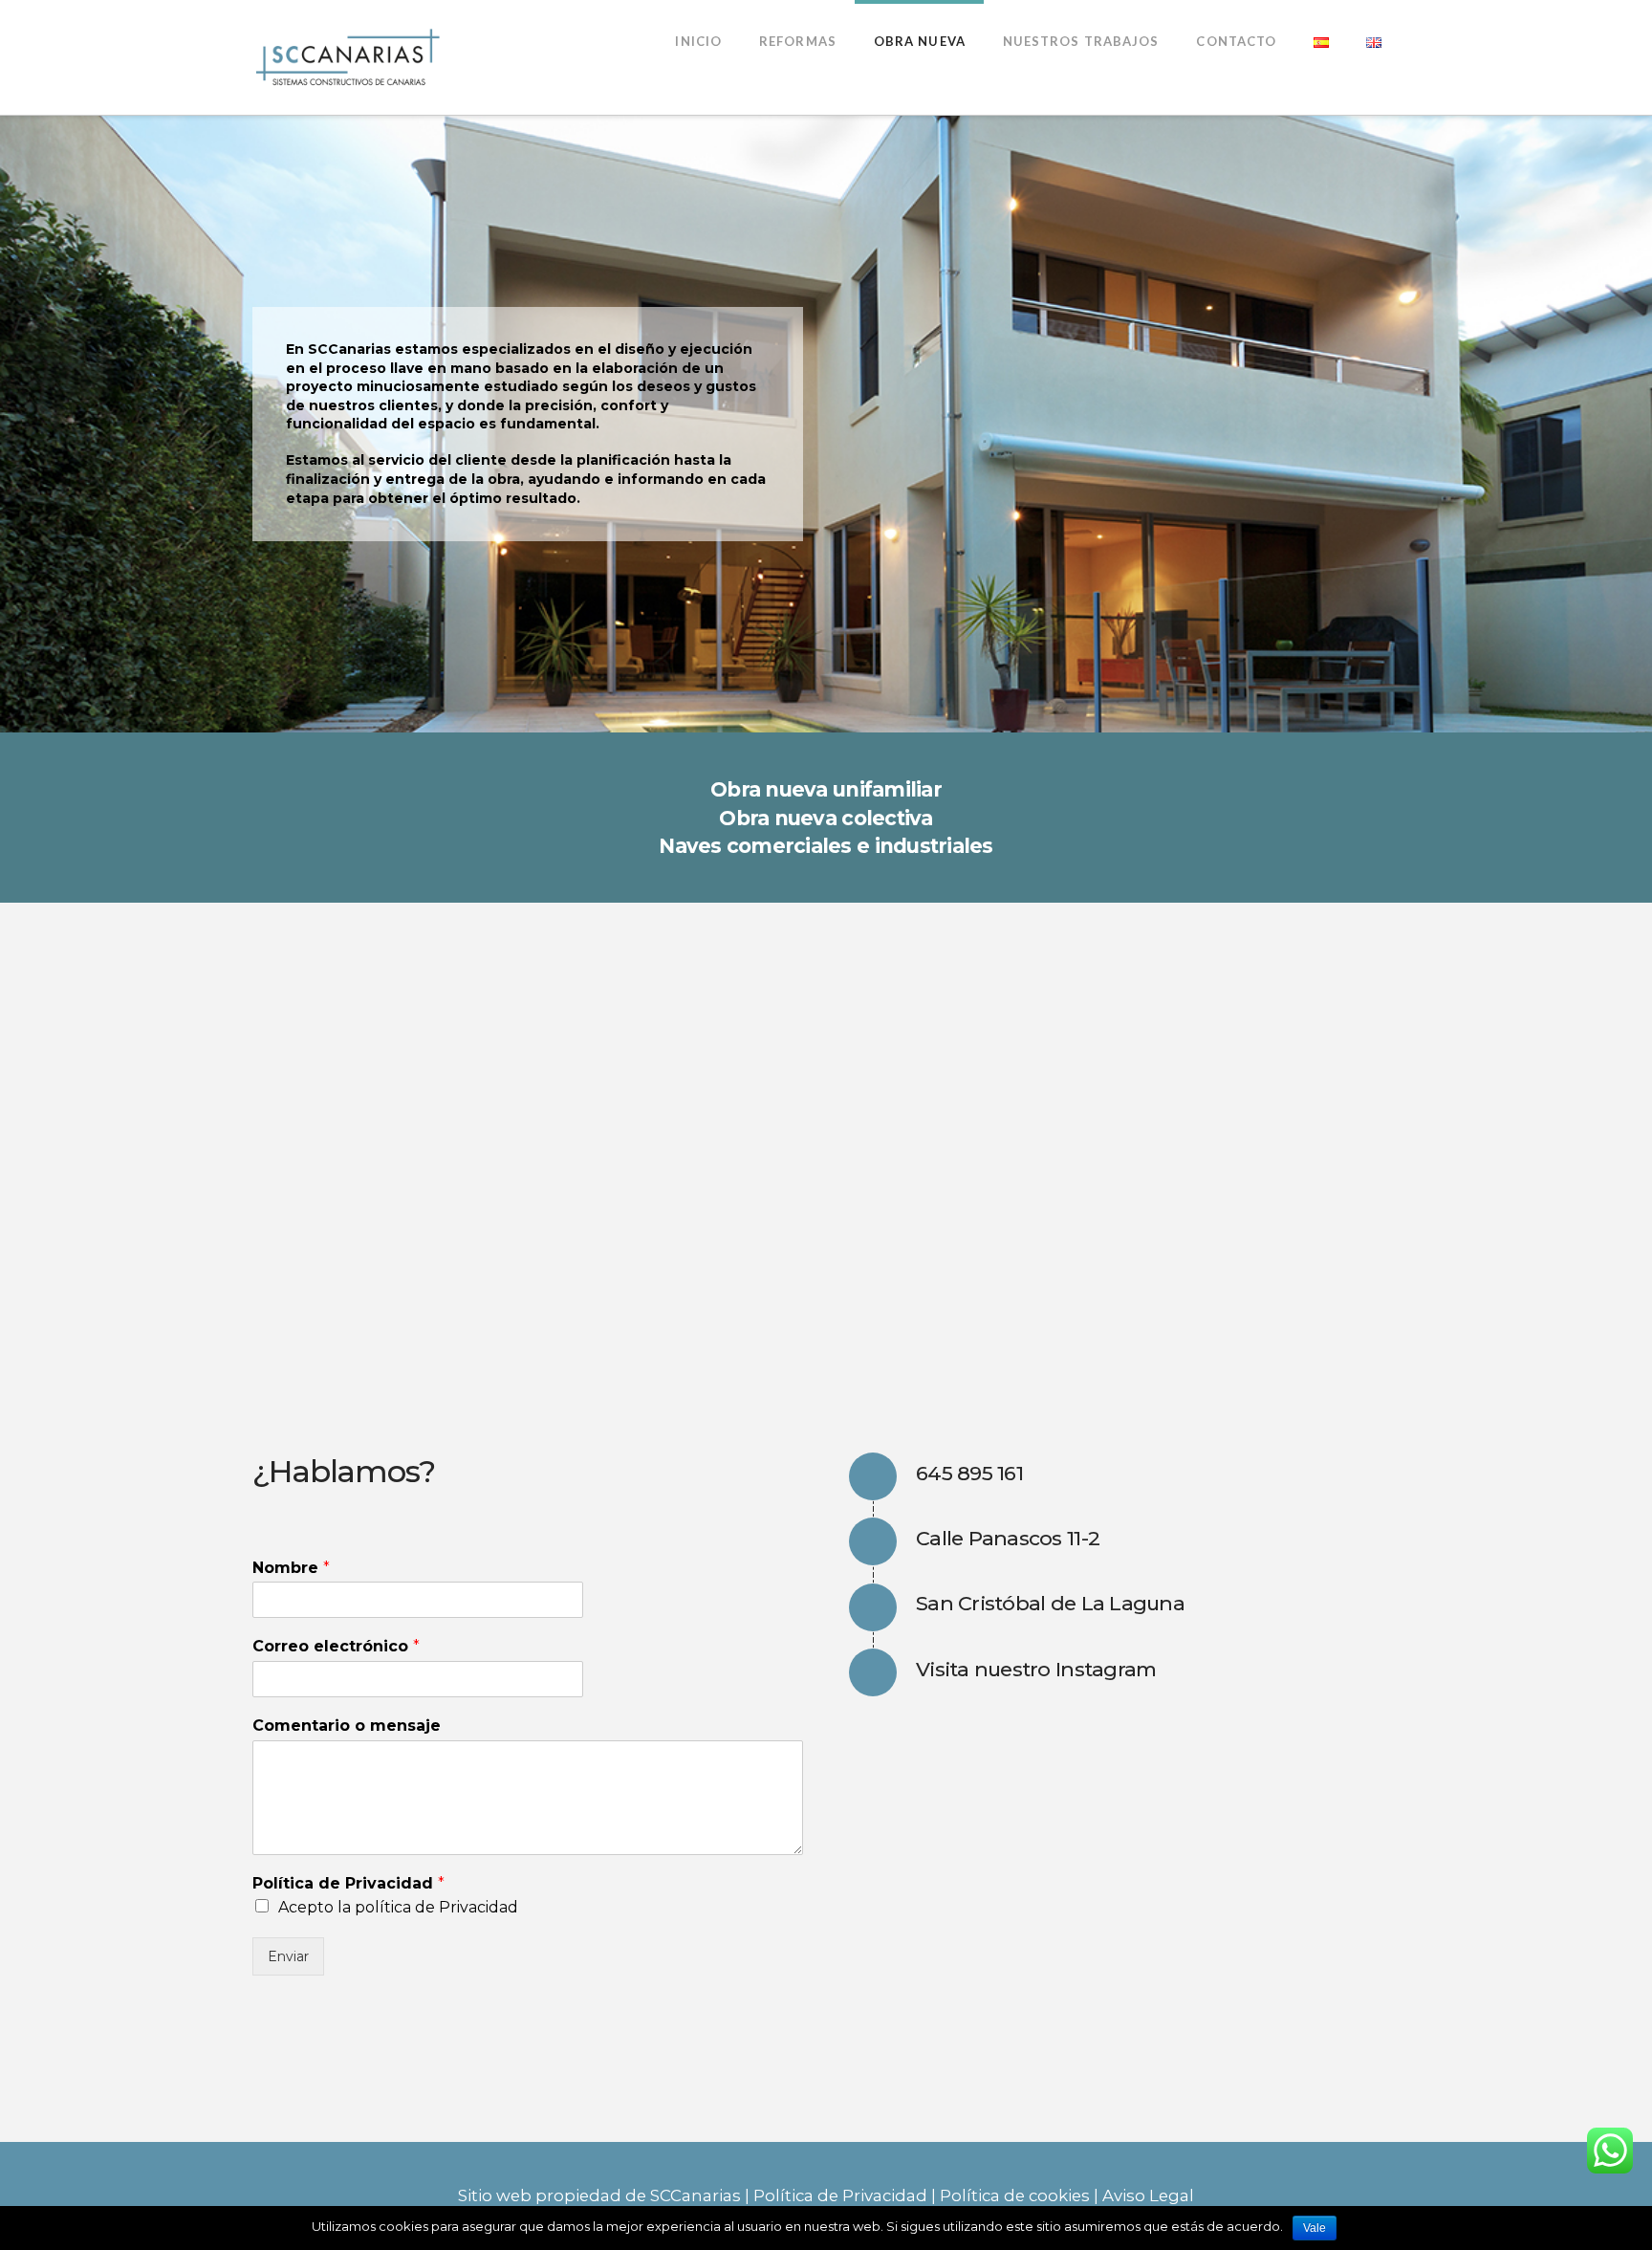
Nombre (291, 1568)
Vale (1315, 2228)
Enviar (288, 1956)
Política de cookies (1015, 2195)
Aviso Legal (1148, 2195)
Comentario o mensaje (347, 1726)
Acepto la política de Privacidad (398, 1907)
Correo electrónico (336, 1646)
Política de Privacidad (348, 1883)
